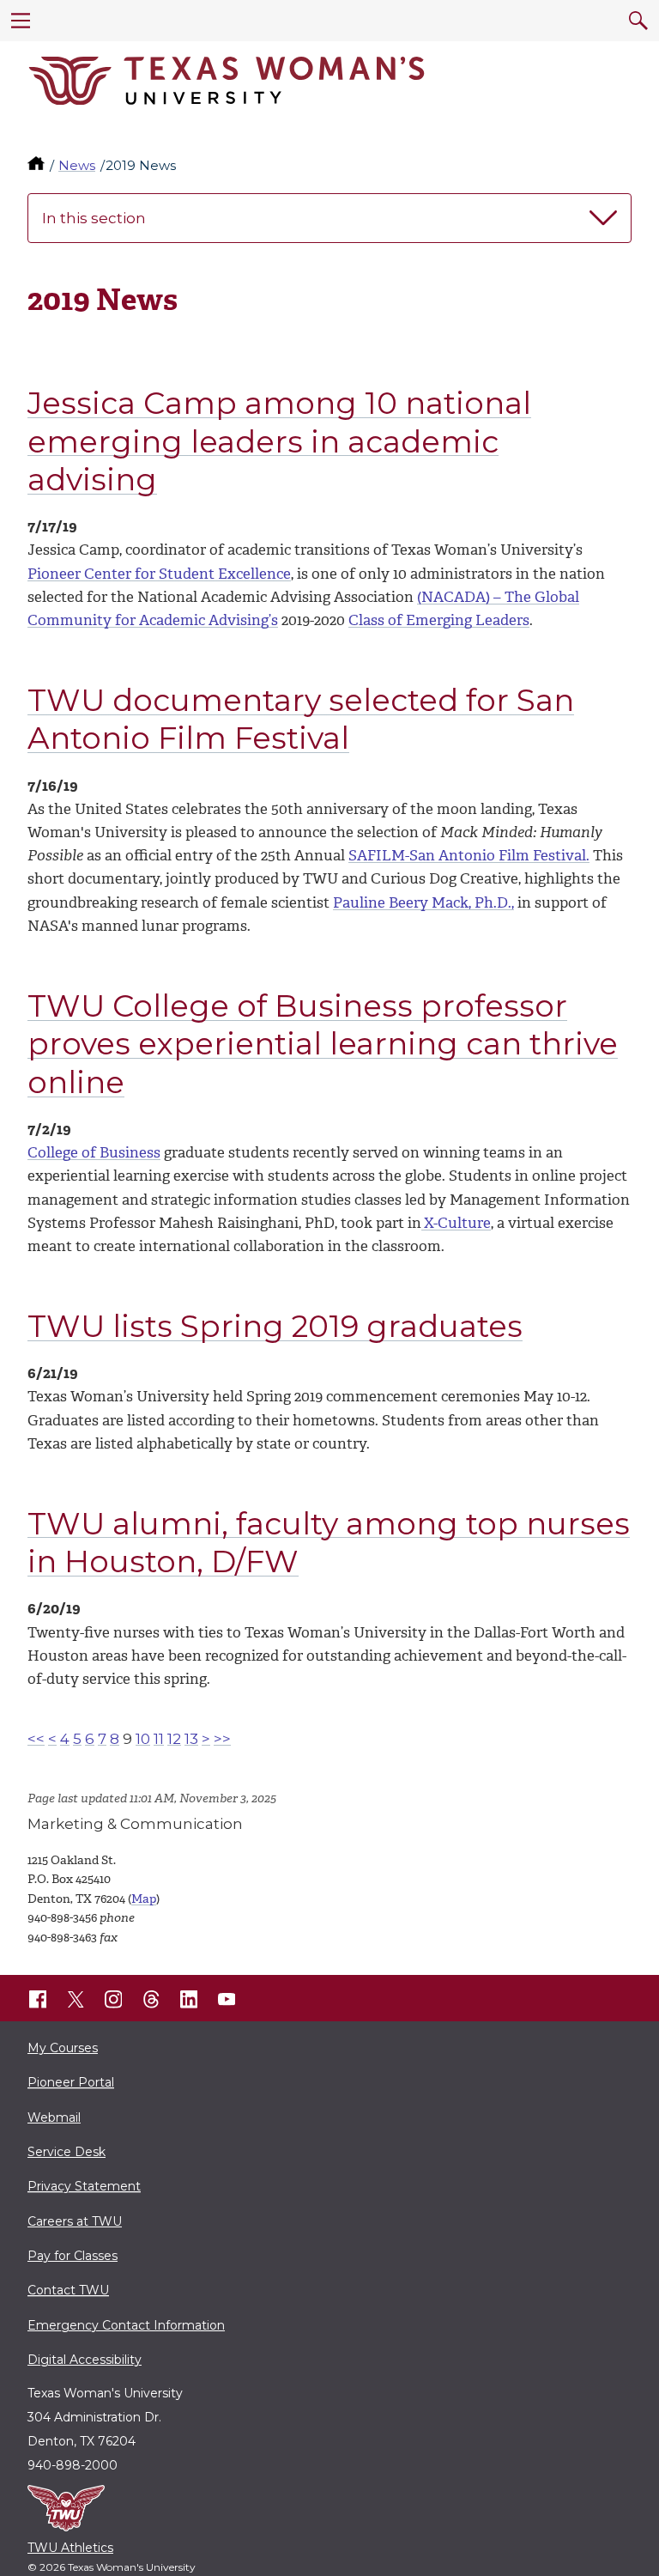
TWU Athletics (70, 2548)
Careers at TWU (75, 2221)
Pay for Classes (73, 2256)
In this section (94, 218)
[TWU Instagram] (113, 1999)
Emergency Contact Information (126, 2325)
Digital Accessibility (85, 2360)
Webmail (54, 2117)
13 (191, 1739)
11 (159, 1739)
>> (222, 1739)
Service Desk (67, 2152)
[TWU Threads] (151, 1999)
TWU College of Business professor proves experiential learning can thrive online (323, 1044)
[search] (638, 21)
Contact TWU (68, 2290)
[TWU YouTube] (227, 1999)
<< (36, 1739)
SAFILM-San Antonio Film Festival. (469, 855)
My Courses (63, 2048)
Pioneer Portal (71, 2082)
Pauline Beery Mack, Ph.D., (423, 902)
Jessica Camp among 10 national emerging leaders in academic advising (279, 441)
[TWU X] (76, 1999)
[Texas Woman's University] (227, 81)
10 (143, 1739)
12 (174, 1739)
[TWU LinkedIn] (189, 1999)
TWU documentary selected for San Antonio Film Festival (301, 720)
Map (144, 1899)
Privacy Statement (84, 2186)
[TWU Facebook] (38, 1999)
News (77, 165)
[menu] (21, 21)
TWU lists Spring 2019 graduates (275, 1326)
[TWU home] (38, 165)
